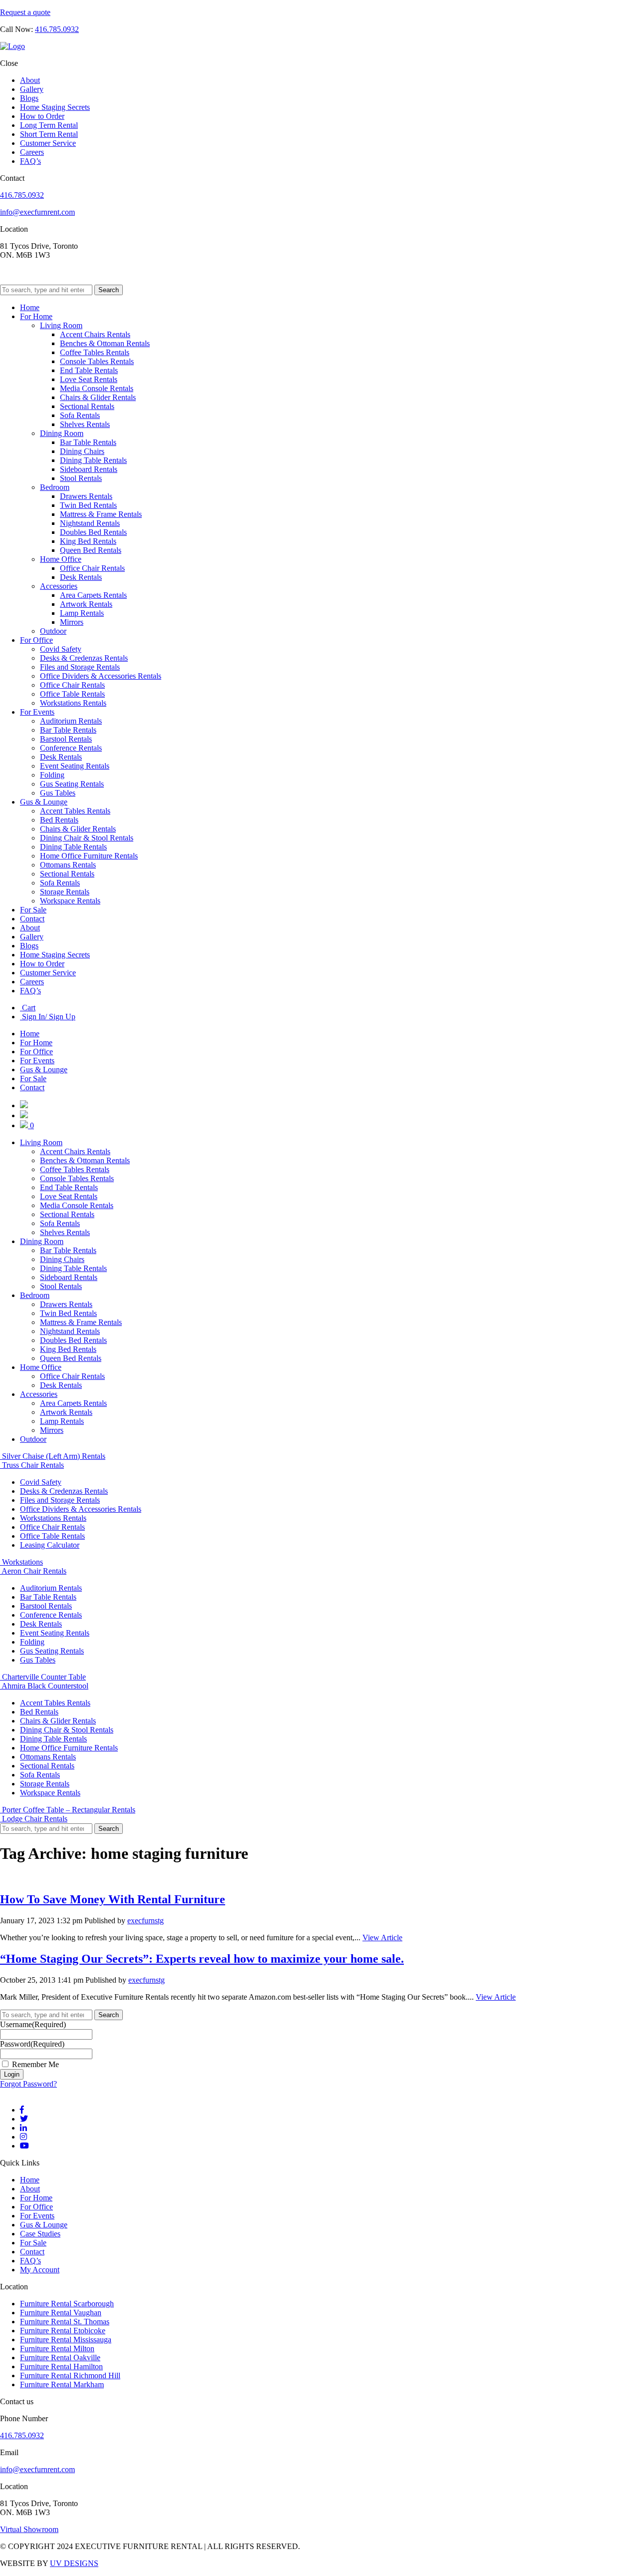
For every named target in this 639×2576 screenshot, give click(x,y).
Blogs (29, 98)
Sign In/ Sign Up (48, 1017)
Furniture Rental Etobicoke (63, 2331)
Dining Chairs (82, 451)
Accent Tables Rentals (75, 811)
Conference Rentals (71, 748)
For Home (36, 316)
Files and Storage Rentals (80, 667)
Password (32, 2044)
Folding (52, 775)
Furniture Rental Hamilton (61, 2366)
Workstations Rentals (73, 703)
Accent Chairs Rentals (95, 334)
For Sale (33, 910)
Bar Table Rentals (88, 442)
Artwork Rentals (86, 604)
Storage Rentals (65, 892)
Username (33, 2024)
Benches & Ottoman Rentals (105, 343)
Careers (32, 152)
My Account (40, 2270)
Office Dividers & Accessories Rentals (101, 676)
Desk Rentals (81, 577)
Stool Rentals (81, 478)
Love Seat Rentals (89, 379)
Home (30, 307)
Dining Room (62, 433)
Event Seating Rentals (75, 766)
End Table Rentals (89, 370)
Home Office (61, 559)
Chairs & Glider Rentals (98, 397)
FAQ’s (30, 161)
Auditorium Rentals (71, 721)
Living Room (61, 325)
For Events (37, 712)
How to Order (42, 116)
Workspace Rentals (70, 901)
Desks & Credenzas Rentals (84, 658)
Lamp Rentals (82, 613)
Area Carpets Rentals (93, 595)
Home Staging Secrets (55, 107)
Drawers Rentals (86, 496)
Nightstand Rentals (90, 523)
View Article (382, 1937)
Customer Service (48, 143)
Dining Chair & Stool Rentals (87, 838)
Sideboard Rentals (89, 469)
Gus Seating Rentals (72, 784)
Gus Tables (58, 793)
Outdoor (53, 631)
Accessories (59, 586)
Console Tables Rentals (97, 361)
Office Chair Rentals (92, 568)
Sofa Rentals (80, 415)
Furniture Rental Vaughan (61, 2313)
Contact (32, 919)
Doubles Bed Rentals (93, 532)
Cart (28, 1008)
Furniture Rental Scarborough (67, 2304)
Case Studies (40, 2234)
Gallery (32, 89)
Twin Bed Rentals (88, 505)
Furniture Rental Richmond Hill (70, 2375)
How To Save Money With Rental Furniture (113, 1899)
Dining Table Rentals (93, 460)
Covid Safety (61, 649)
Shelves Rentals (85, 424)
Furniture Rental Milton (57, 2349)
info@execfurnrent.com (37, 212)
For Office (36, 640)
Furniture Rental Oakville (60, 2358)
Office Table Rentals (72, 694)
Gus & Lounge (44, 802)
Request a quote (25, 12)
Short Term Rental (49, 134)
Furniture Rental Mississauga (66, 2340)
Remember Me (35, 2064)
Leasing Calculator (50, 1545)
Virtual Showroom (29, 2529)
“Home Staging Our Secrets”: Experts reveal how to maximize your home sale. (202, 1959)
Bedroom (55, 487)
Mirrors (72, 622)
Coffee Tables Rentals (95, 352)
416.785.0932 (57, 29)
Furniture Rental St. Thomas (65, 2322)
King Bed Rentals (88, 541)
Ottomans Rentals (68, 865)
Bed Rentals (59, 820)
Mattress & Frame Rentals (101, 514)
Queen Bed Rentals (91, 550)
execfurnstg (146, 1921)
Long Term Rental (49, 125)
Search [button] (109, 290)
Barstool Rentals (66, 739)
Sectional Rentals (87, 406)
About (30, 80)
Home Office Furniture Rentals (89, 856)
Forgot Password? (28, 2084)
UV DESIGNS (74, 2563)
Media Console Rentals (97, 388)
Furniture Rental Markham (62, 2384)
